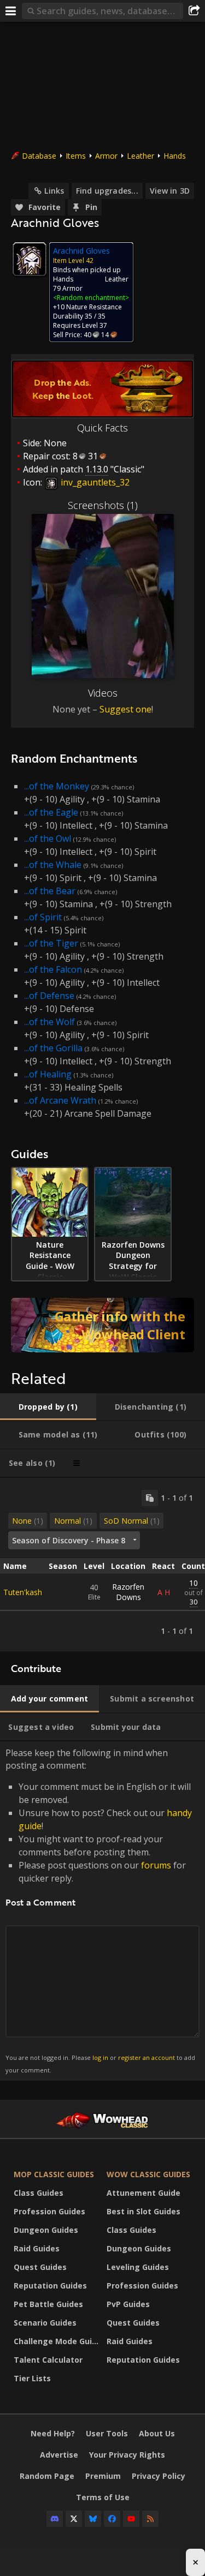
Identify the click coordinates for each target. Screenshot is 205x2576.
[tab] (48, 1407)
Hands (175, 156)
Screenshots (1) (103, 505)
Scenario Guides (45, 2323)
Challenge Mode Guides (57, 2341)
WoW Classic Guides (148, 2174)
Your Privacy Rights (127, 2455)
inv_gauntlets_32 (94, 482)
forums (156, 1865)
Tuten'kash (23, 1592)
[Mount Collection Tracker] (102, 1325)
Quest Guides (40, 2267)
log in (100, 2057)
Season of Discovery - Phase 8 (69, 1540)
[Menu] (11, 11)
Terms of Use (103, 2497)
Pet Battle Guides (48, 2304)
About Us (157, 2433)
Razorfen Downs (128, 1592)
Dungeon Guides (46, 2230)
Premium (103, 2476)
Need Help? (53, 2433)
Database (39, 156)
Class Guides (39, 2193)
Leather (140, 156)
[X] (74, 2519)
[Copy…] (150, 1498)
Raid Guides (37, 2248)
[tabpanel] (102, 1565)
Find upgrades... (107, 191)
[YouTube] (131, 2519)
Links (54, 191)
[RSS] (150, 2519)
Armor (106, 156)
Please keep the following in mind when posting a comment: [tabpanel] (100, 1910)
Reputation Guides (50, 2286)
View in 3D (170, 191)
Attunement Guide (143, 2193)
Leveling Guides (138, 2267)
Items (76, 156)
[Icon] (30, 259)
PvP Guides (128, 2304)
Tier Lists (32, 2378)
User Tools (107, 2433)
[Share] (194, 11)
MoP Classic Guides (54, 2174)
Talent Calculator (48, 2360)
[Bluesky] (93, 2519)
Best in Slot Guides (143, 2211)
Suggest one (125, 709)
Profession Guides (49, 2211)
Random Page (47, 2476)
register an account (147, 2057)
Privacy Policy (159, 2476)
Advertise (59, 2455)
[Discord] (55, 2519)
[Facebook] (112, 2519)
